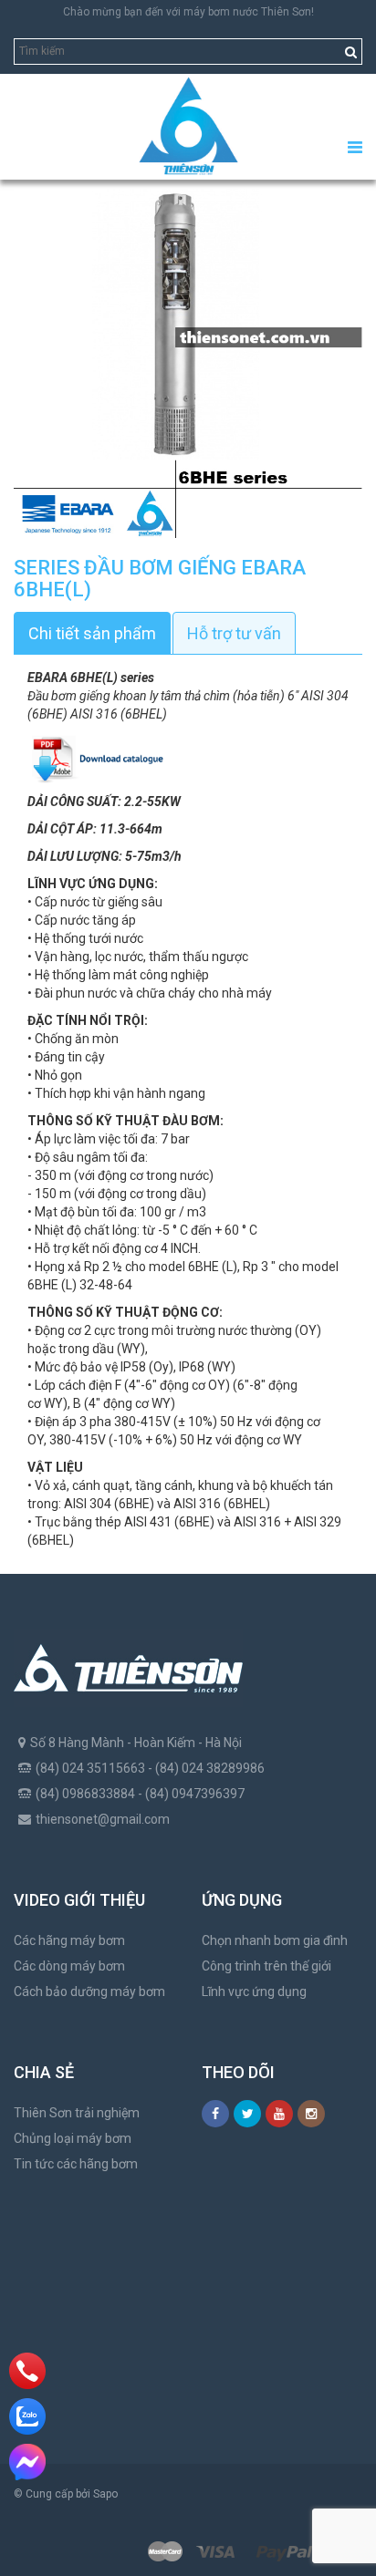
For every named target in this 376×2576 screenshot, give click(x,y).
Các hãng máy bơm (69, 1940)
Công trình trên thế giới (266, 1966)
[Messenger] (27, 2462)
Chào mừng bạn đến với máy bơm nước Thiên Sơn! (188, 12)
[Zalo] (27, 2416)
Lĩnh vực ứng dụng (254, 1991)
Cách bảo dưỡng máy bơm (89, 1991)
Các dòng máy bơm (69, 1966)
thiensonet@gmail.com (103, 1819)
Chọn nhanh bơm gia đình (275, 1940)
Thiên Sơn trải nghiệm (77, 2113)
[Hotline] (27, 2371)
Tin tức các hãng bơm (76, 2164)
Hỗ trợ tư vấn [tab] (234, 633)
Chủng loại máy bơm (73, 2138)
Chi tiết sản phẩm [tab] (92, 633)
